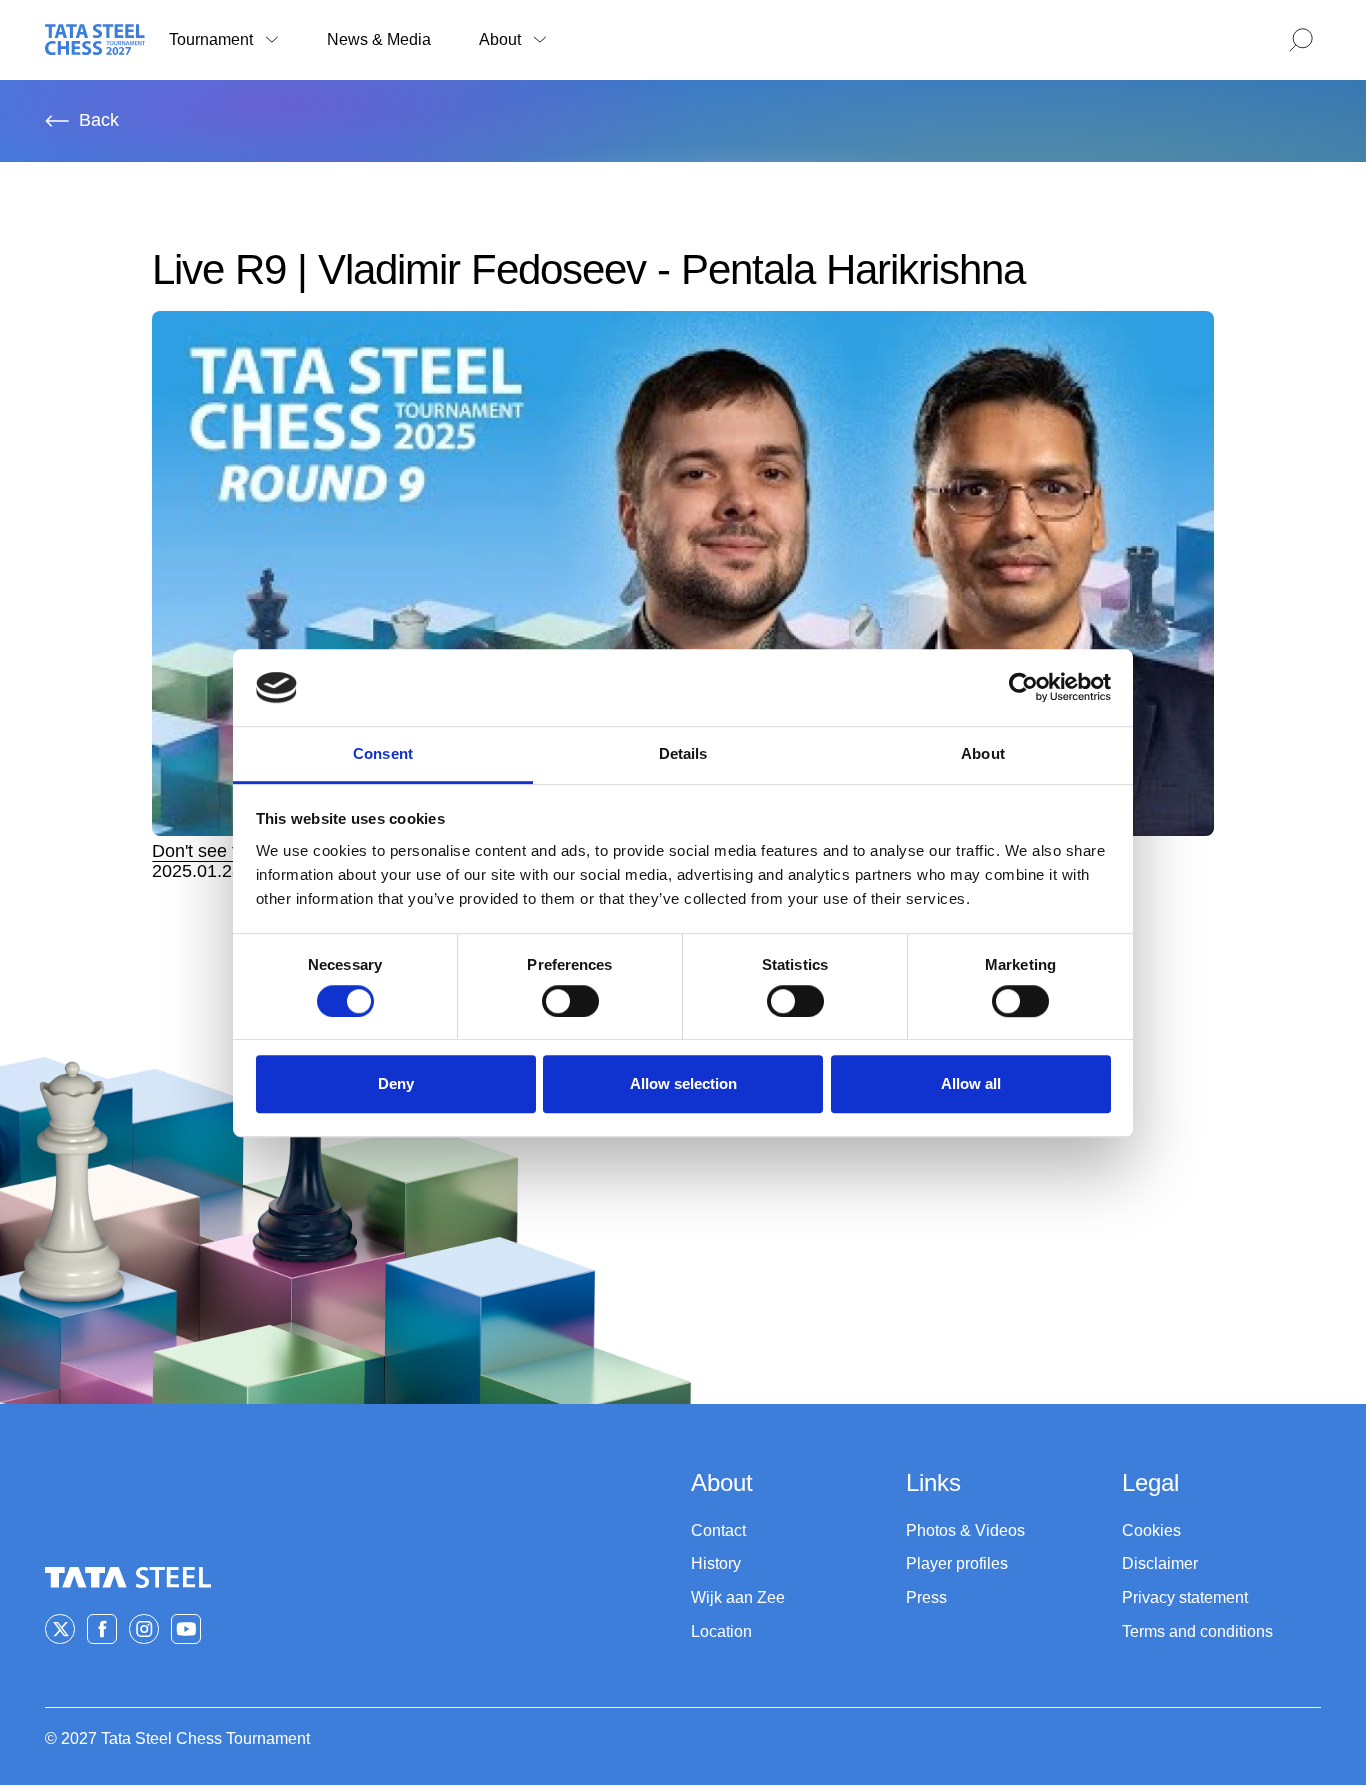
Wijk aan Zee (738, 1597)
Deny (396, 1083)
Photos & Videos (965, 1530)
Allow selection (683, 1083)
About (500, 39)
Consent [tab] (383, 753)
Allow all (971, 1083)
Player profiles (957, 1563)
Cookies (1151, 1530)
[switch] (570, 1001)
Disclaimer (1160, 1563)
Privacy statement (1185, 1597)
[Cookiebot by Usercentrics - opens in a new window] (1023, 688)
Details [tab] (683, 753)
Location (721, 1631)
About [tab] (983, 753)
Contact (718, 1530)
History (716, 1563)
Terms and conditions (1197, 1631)
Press (926, 1597)
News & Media (379, 39)
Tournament (211, 39)
